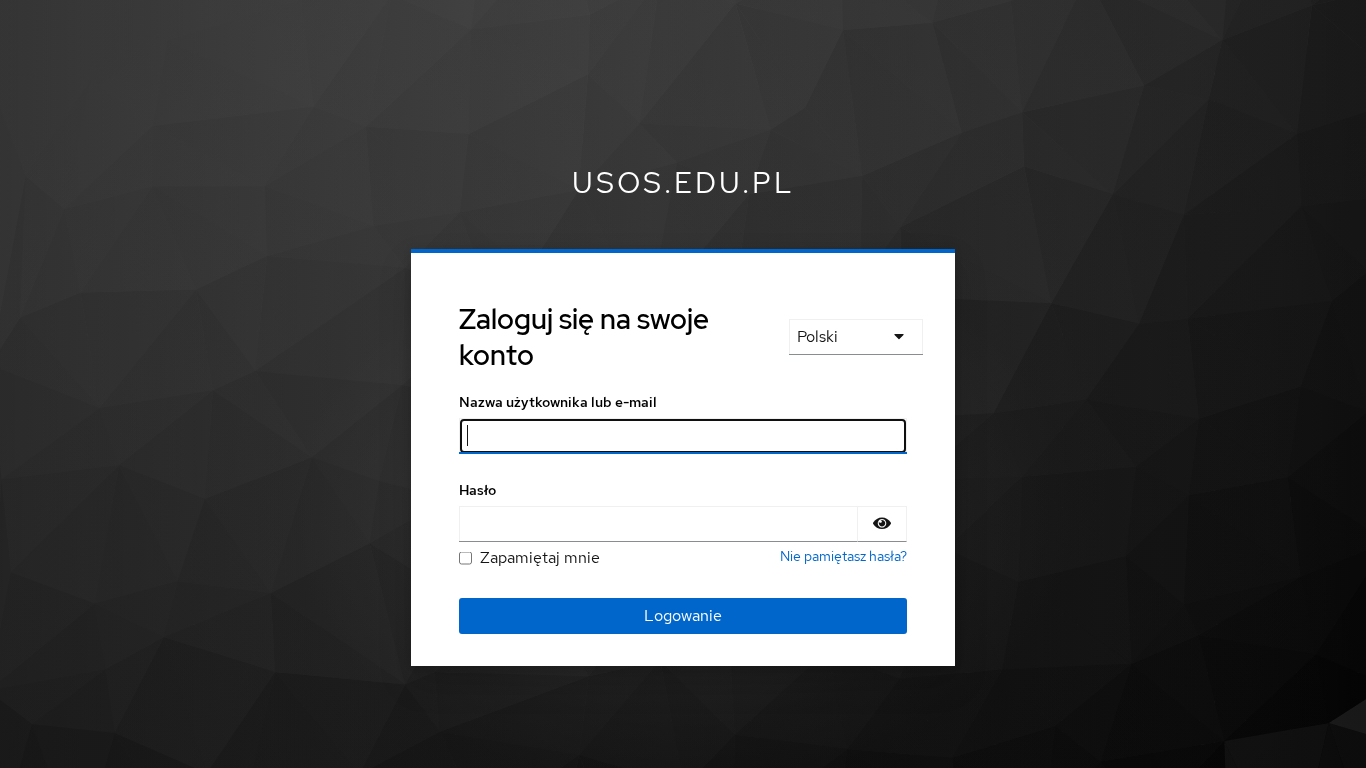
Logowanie (683, 615)
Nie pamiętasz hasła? (843, 556)
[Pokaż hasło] (882, 524)
